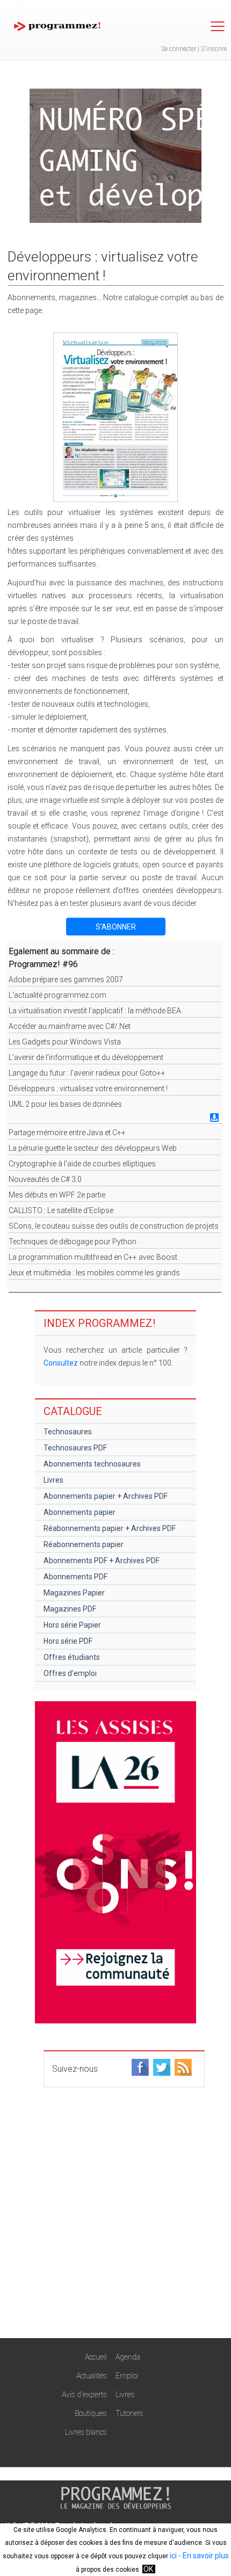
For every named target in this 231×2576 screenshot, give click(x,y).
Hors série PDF (68, 1641)
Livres (53, 1480)
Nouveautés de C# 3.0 (45, 1179)
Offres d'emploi (70, 1673)
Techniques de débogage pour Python (73, 1242)
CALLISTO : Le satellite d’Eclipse (61, 1210)
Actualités (92, 2376)
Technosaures (68, 1432)
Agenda (128, 2357)
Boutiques (91, 2413)
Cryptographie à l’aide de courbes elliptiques (82, 1164)
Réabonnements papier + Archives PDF (110, 1528)
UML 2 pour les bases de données (65, 1104)
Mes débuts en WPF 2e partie (57, 1195)
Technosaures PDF (75, 1448)
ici (173, 2556)
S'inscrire (214, 49)
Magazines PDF (70, 1609)
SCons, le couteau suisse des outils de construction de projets (114, 1226)
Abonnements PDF (75, 1577)
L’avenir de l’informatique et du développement (86, 1057)
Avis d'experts (84, 2394)
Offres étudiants (72, 1657)
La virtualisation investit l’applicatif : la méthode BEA (95, 1011)
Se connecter (179, 49)
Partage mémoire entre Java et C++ (67, 1133)
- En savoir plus (203, 2556)
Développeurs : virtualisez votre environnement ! (88, 1089)
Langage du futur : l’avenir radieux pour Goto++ (87, 1073)
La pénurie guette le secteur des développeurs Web (93, 1148)
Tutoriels (129, 2413)
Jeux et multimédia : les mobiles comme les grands (94, 1273)
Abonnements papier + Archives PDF (106, 1496)
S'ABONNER (116, 927)
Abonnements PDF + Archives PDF (102, 1561)
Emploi (127, 2376)
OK (148, 2569)
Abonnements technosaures (92, 1464)
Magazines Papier (74, 1593)
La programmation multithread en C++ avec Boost (93, 1257)
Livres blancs (86, 2432)
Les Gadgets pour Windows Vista (65, 1042)
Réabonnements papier (84, 1544)
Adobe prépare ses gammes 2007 (66, 979)
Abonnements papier (80, 1512)
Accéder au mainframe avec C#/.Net (70, 1026)
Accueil (96, 2357)
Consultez (61, 1363)
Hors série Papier (72, 1625)
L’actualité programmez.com (57, 995)
